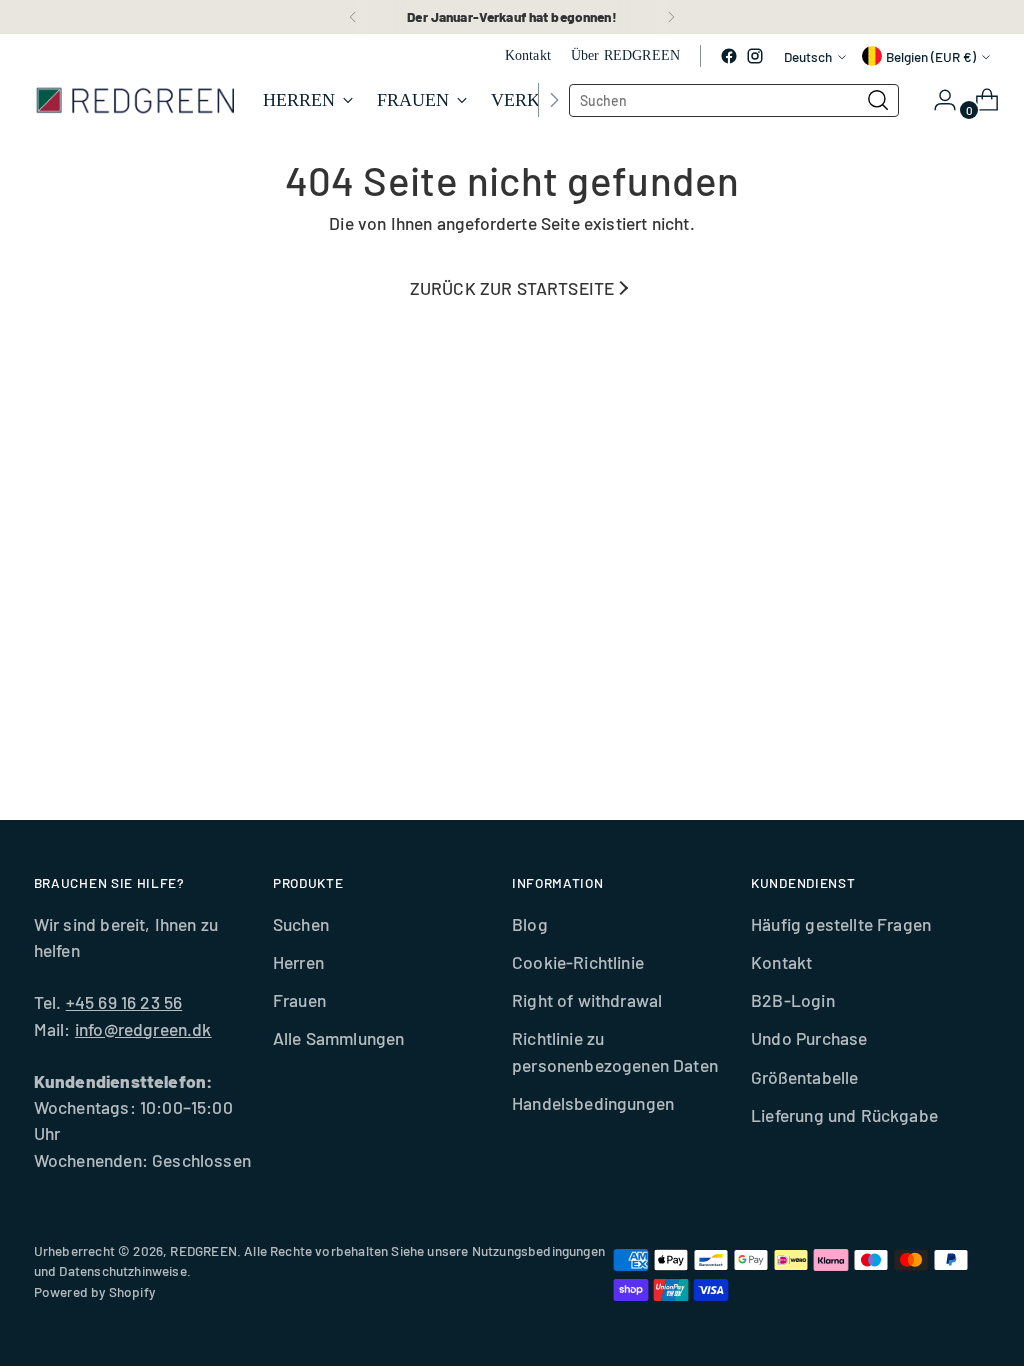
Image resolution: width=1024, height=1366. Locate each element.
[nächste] (671, 17)
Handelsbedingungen (593, 1103)
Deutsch (808, 56)
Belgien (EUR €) (931, 56)
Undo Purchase (809, 1038)
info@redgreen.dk (143, 1029)
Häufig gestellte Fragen (841, 924)
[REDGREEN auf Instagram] (755, 56)
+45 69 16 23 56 (124, 1002)
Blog (530, 924)
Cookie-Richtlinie (578, 962)
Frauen (299, 1000)
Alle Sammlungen (339, 1038)
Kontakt (781, 962)
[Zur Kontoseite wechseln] (937, 100)
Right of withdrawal (587, 1000)
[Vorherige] (353, 17)
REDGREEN (203, 1250)
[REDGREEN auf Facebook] (729, 56)
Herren (298, 962)
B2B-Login (793, 1000)
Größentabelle (804, 1077)
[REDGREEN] (134, 100)
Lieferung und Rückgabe (844, 1115)
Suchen (301, 924)
